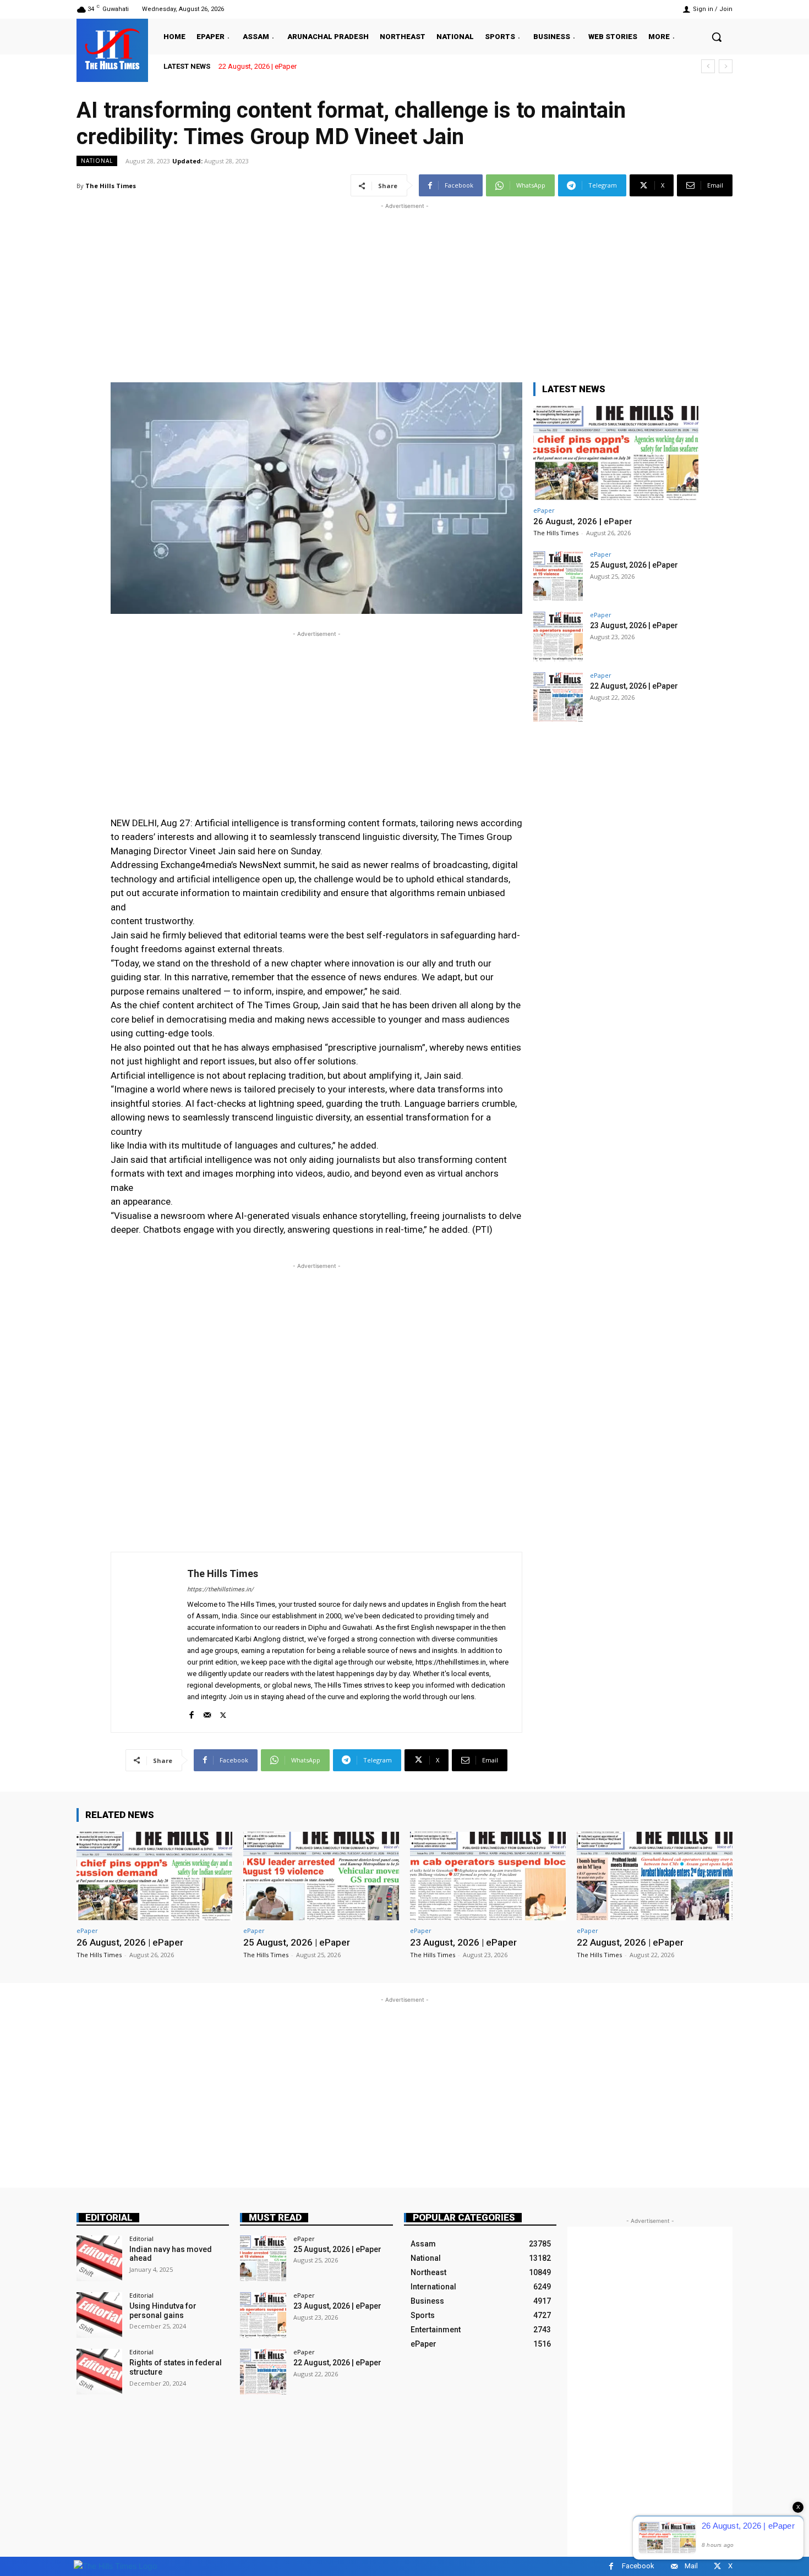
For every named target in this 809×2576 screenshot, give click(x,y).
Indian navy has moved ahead (171, 2254)
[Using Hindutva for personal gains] (99, 2315)
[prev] (708, 66)
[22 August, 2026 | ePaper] (558, 697)
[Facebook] (191, 1713)
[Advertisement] (404, 289)
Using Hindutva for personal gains (163, 2311)
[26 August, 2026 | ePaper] (616, 453)
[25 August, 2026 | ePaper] (558, 576)
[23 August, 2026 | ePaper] (558, 636)
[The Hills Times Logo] (115, 2566)
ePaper (544, 510)
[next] (726, 66)
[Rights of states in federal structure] (99, 2372)
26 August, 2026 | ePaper (583, 521)
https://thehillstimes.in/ (220, 1589)
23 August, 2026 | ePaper (634, 625)
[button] (717, 37)
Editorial (109, 2218)
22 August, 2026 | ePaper (634, 686)
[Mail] (207, 1713)
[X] (223, 1713)
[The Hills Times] (112, 49)
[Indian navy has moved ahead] (99, 2258)
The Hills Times (111, 186)
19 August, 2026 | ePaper (258, 66)
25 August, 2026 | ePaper (634, 565)
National (97, 161)
